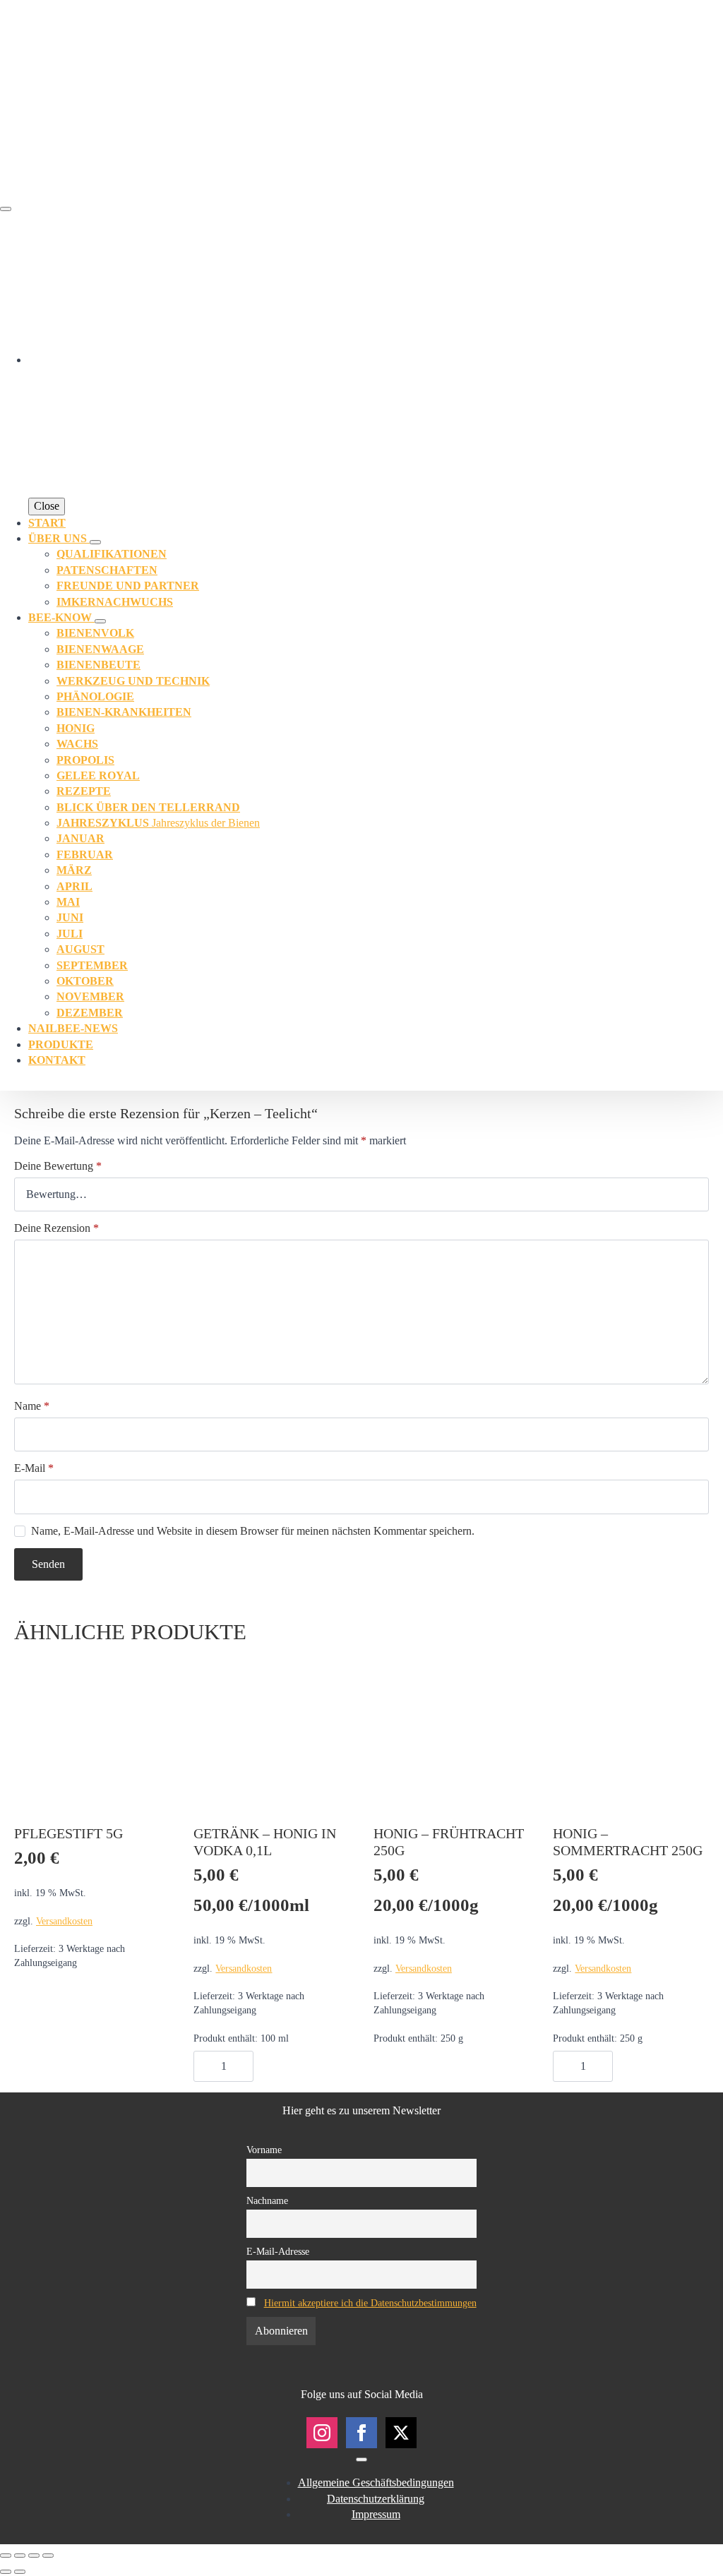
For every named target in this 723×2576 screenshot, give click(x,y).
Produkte (61, 1044)
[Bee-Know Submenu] (100, 621)
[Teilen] (34, 2556)
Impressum (376, 2514)
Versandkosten (64, 1921)
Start (47, 523)
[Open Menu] (6, 209)
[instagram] (322, 2433)
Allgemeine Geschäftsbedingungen (376, 2482)
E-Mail (34, 1468)
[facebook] (361, 2433)
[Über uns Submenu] (95, 542)
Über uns (59, 538)
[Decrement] (205, 2066)
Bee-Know (61, 617)
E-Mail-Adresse (278, 2251)
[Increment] (242, 2066)
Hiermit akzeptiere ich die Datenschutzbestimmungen (370, 2303)
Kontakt (57, 1060)
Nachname (267, 2200)
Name (32, 1406)
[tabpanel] (361, 1285)
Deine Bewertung (58, 1166)
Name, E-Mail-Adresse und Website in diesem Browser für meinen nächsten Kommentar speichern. (253, 1531)
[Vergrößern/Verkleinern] (6, 2556)
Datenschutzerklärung (376, 2499)
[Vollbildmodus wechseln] (20, 2556)
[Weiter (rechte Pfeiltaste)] (20, 2572)
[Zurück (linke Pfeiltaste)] (6, 2572)
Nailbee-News (73, 1028)
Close (47, 506)
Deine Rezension (56, 1228)
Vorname (264, 2150)
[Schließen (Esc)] (48, 2556)
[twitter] (401, 2433)
